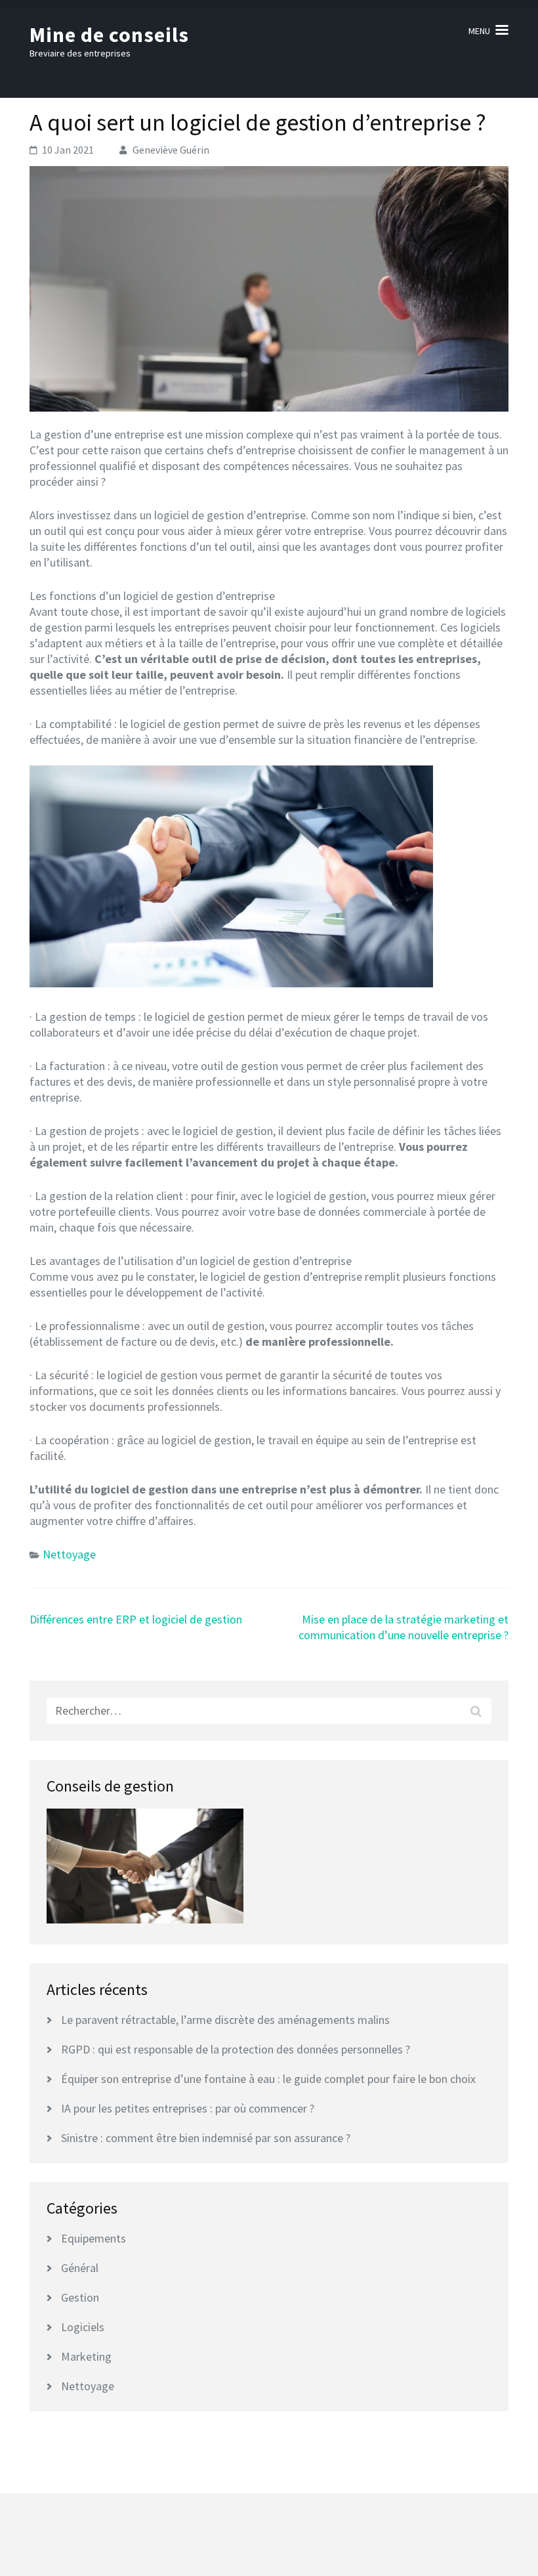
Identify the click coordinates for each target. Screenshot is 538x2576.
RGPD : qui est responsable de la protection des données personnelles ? (236, 2049)
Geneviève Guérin (171, 150)
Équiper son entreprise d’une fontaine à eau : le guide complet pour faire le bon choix (268, 2079)
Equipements (93, 2238)
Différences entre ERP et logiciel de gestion (136, 1619)
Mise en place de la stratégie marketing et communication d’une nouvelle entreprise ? (403, 1627)
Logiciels (83, 2327)
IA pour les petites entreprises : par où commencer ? (188, 2108)
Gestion (80, 2297)
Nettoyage (69, 1554)
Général (80, 2268)
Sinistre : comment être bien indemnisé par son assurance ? (206, 2138)
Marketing (86, 2356)
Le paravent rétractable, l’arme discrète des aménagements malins (225, 2020)
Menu (479, 31)
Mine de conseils (109, 35)
